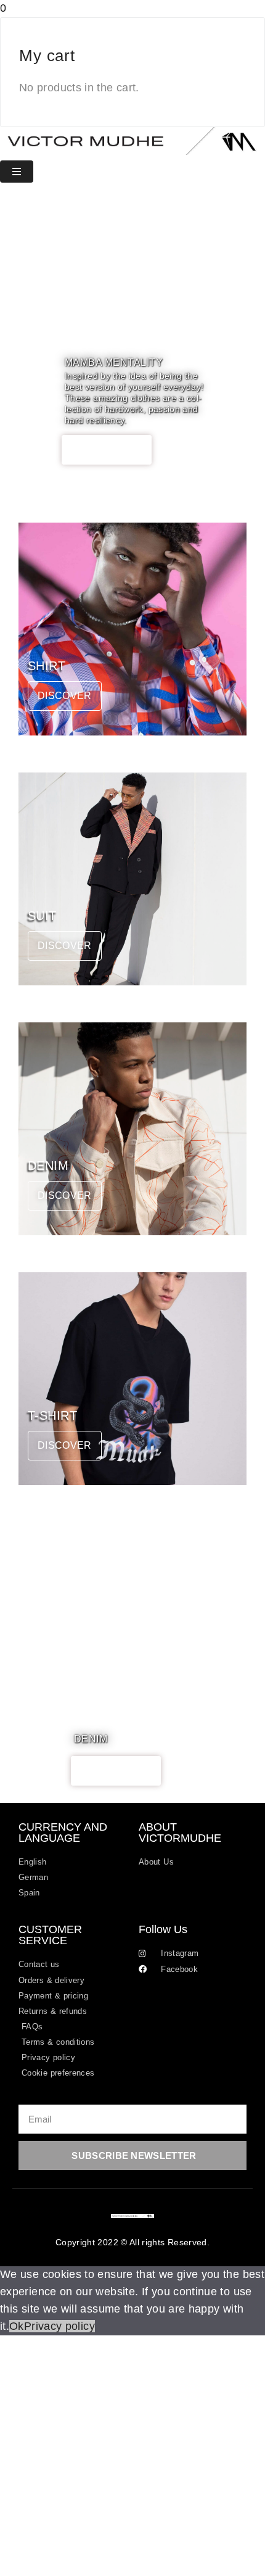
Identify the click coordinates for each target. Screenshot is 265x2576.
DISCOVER (107, 449)
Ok (17, 2326)
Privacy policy (59, 2326)
